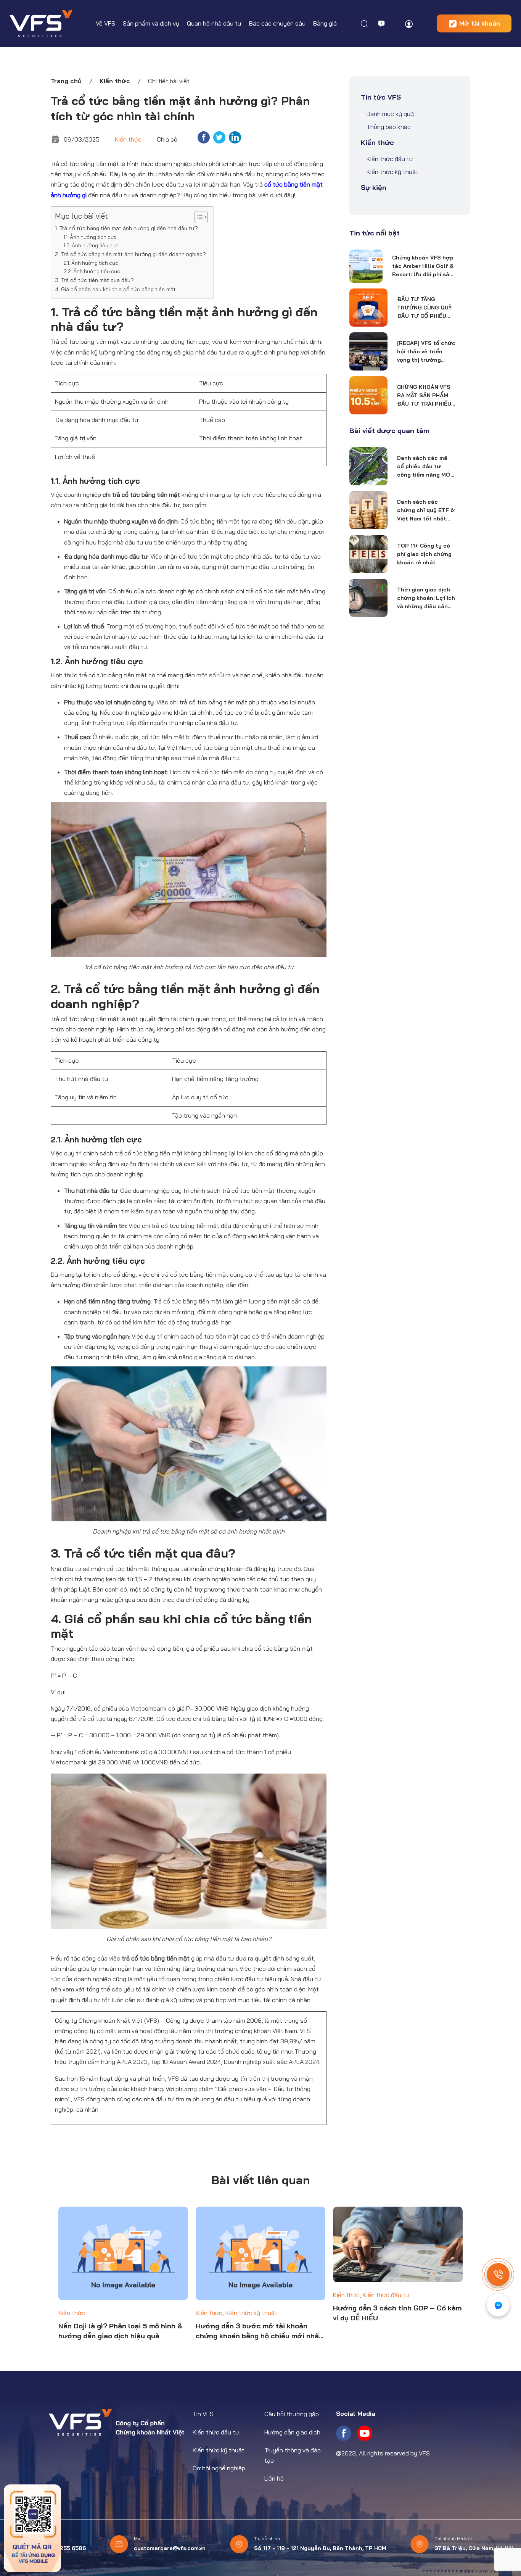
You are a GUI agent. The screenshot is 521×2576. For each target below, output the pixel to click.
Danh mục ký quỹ (390, 114)
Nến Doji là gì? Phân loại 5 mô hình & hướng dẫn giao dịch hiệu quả (120, 2331)
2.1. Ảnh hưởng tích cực (91, 263)
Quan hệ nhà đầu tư (214, 23)
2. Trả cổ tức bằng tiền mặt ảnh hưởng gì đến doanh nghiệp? (130, 254)
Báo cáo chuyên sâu (277, 23)
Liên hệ (274, 2478)
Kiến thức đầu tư (390, 159)
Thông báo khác (389, 127)
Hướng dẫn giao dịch (292, 2432)
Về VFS (105, 23)
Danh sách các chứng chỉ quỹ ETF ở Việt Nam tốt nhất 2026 (426, 511)
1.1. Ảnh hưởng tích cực (90, 237)
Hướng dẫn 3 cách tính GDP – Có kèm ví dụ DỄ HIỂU (397, 2313)
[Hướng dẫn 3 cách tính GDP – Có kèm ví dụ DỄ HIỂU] (398, 2244)
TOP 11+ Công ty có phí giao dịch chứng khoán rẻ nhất (424, 554)
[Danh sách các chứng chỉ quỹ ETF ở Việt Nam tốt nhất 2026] (368, 510)
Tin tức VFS (381, 97)
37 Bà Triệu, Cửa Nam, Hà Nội (474, 2548)
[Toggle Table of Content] (197, 217)
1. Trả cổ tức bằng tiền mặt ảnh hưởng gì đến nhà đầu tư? (126, 228)
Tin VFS (203, 2414)
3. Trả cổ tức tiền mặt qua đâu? (94, 280)
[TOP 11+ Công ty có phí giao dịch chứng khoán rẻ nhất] (368, 554)
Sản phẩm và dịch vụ (151, 23)
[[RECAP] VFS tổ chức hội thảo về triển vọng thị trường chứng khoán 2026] (368, 351)
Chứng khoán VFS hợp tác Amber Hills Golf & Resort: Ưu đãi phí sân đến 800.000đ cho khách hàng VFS (423, 266)
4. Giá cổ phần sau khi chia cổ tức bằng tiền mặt (115, 289)
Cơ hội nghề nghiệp (219, 2468)
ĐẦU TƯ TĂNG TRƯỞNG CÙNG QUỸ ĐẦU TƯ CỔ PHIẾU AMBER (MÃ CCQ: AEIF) (424, 308)
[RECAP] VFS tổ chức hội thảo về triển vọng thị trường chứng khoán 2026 (426, 352)
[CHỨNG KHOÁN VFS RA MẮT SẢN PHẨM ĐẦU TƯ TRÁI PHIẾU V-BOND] (368, 395)
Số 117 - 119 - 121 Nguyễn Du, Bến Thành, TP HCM (320, 2548)
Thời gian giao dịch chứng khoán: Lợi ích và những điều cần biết (426, 598)
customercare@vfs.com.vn (170, 2548)
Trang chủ (66, 81)
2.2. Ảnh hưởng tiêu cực (92, 271)
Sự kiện (374, 188)
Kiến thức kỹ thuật (392, 172)
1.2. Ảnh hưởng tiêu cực (91, 245)
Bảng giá (325, 23)
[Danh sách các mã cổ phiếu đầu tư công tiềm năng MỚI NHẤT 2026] (368, 466)
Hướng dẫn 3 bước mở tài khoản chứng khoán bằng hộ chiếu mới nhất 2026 (259, 2331)
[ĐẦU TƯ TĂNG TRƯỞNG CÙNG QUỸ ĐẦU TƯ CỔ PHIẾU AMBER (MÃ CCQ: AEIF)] (368, 308)
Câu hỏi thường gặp (292, 2414)
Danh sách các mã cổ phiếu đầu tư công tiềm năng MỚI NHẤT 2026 (425, 467)
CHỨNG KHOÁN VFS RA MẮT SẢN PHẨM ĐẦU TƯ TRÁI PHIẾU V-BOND (424, 396)
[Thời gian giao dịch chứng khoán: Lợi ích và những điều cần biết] (368, 598)
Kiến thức (115, 81)
